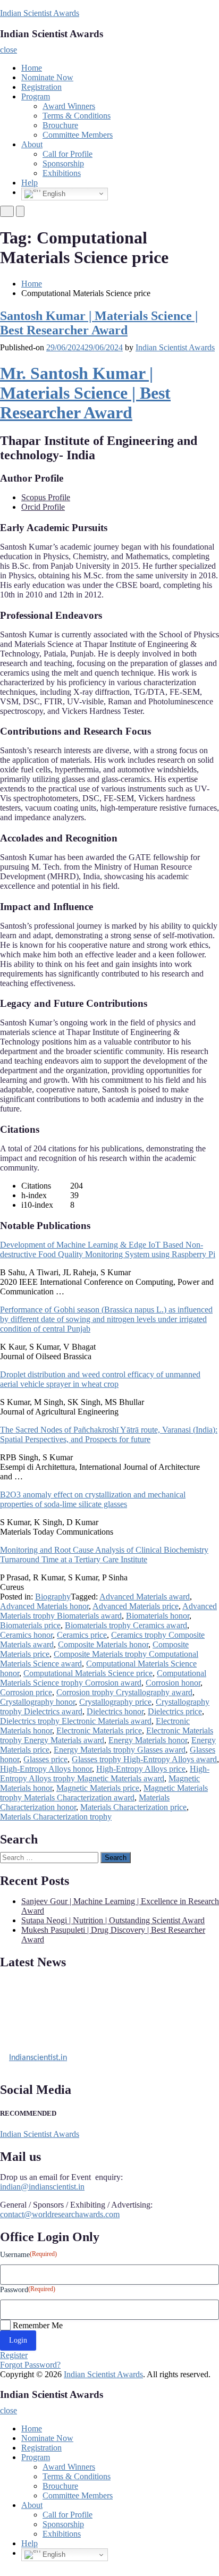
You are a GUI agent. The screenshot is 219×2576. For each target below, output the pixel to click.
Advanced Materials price (136, 1606)
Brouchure (60, 125)
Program (36, 96)
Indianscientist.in (38, 2055)
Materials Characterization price (133, 1807)
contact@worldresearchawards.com (60, 2214)
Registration (41, 87)
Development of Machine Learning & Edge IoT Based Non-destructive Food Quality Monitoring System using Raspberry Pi (108, 1249)
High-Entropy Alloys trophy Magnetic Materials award (105, 1774)
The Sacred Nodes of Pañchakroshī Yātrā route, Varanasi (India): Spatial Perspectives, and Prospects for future (109, 1434)
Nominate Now (47, 77)
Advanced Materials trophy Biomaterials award (108, 1611)
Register (14, 2355)
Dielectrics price (175, 1711)
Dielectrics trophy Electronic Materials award (76, 1721)
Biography (53, 1597)
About (32, 144)
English (53, 193)
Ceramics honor (26, 1635)
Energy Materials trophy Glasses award (120, 1750)
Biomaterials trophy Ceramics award (126, 1625)
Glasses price (45, 1759)
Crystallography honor (37, 1702)
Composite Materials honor (103, 1644)
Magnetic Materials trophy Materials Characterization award (104, 1793)
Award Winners (69, 106)
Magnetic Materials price (98, 1788)
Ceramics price (82, 1635)
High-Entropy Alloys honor (46, 1769)
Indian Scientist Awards (40, 13)
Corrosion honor (173, 1683)
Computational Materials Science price (88, 1673)
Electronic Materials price (99, 1731)
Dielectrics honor (115, 1711)
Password (28, 2289)
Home (32, 68)
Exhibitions (62, 173)
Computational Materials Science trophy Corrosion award (103, 1678)
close (9, 50)
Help (30, 183)
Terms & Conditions (77, 116)
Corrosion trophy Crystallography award (124, 1692)
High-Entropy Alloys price (141, 1769)
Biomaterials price (30, 1625)
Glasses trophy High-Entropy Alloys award (144, 1759)
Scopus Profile (46, 497)
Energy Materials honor (148, 1740)
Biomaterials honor (158, 1616)
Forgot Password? (30, 2365)
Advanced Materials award (145, 1597)
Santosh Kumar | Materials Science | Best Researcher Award (99, 323)
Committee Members (78, 135)
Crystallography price (115, 1702)
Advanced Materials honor (44, 1606)
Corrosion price (26, 1692)
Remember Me (38, 2325)
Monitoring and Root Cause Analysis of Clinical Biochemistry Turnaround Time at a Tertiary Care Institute (104, 1555)
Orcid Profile (43, 507)
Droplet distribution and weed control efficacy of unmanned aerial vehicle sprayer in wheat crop (100, 1379)
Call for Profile (68, 154)
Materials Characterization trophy (56, 1817)
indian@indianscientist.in (42, 2187)
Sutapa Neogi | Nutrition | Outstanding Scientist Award (113, 1920)
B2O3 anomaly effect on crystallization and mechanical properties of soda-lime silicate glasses (93, 1499)
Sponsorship (63, 163)
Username (28, 2254)
